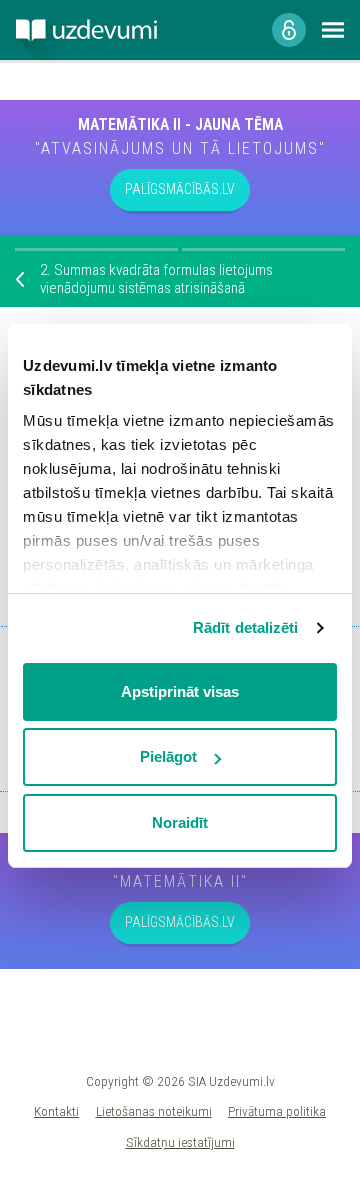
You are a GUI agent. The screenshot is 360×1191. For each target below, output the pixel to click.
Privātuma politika (277, 1111)
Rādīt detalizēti (246, 627)
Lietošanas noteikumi (154, 1111)
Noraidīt (180, 822)
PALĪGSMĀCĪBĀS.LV (180, 189)
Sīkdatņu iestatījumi (180, 1142)
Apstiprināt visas (180, 691)
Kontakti (56, 1111)
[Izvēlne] (333, 30)
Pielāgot (168, 756)
